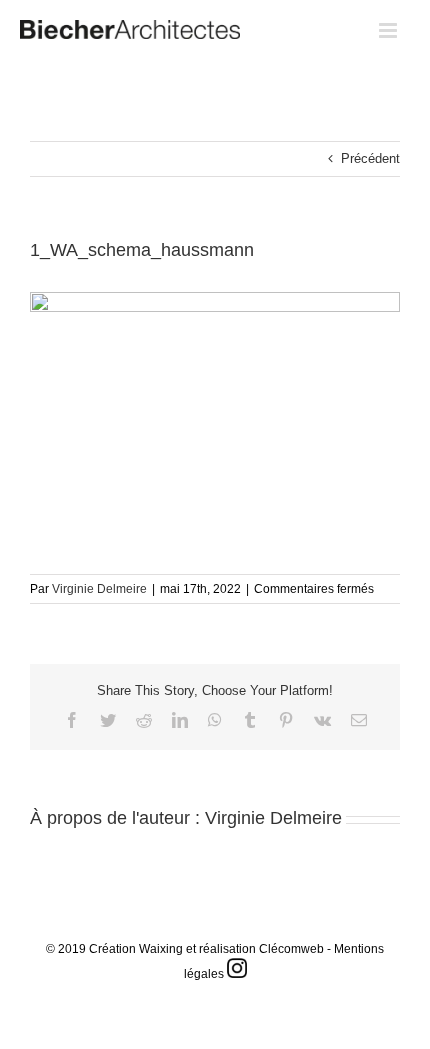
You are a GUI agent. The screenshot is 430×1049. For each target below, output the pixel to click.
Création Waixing (136, 949)
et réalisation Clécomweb (255, 949)
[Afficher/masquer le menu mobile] (389, 30)
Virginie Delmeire (99, 589)
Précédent (370, 158)
